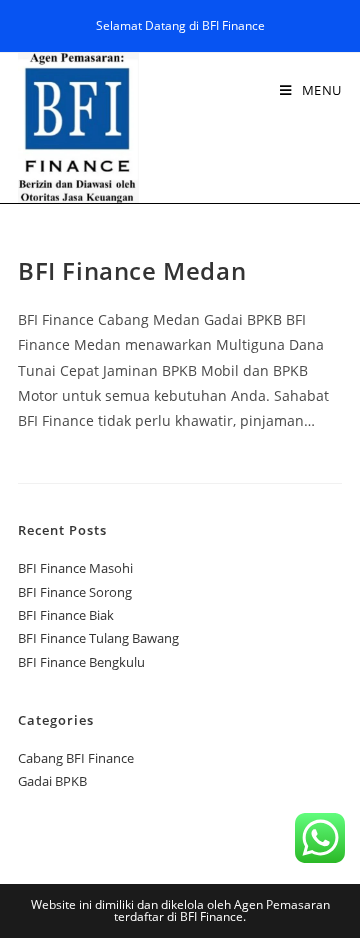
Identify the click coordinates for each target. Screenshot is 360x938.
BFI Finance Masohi (75, 568)
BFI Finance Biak (66, 615)
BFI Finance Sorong (75, 592)
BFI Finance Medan (132, 270)
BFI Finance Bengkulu (81, 662)
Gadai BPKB (52, 781)
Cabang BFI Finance (76, 758)
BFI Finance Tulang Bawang (98, 638)
